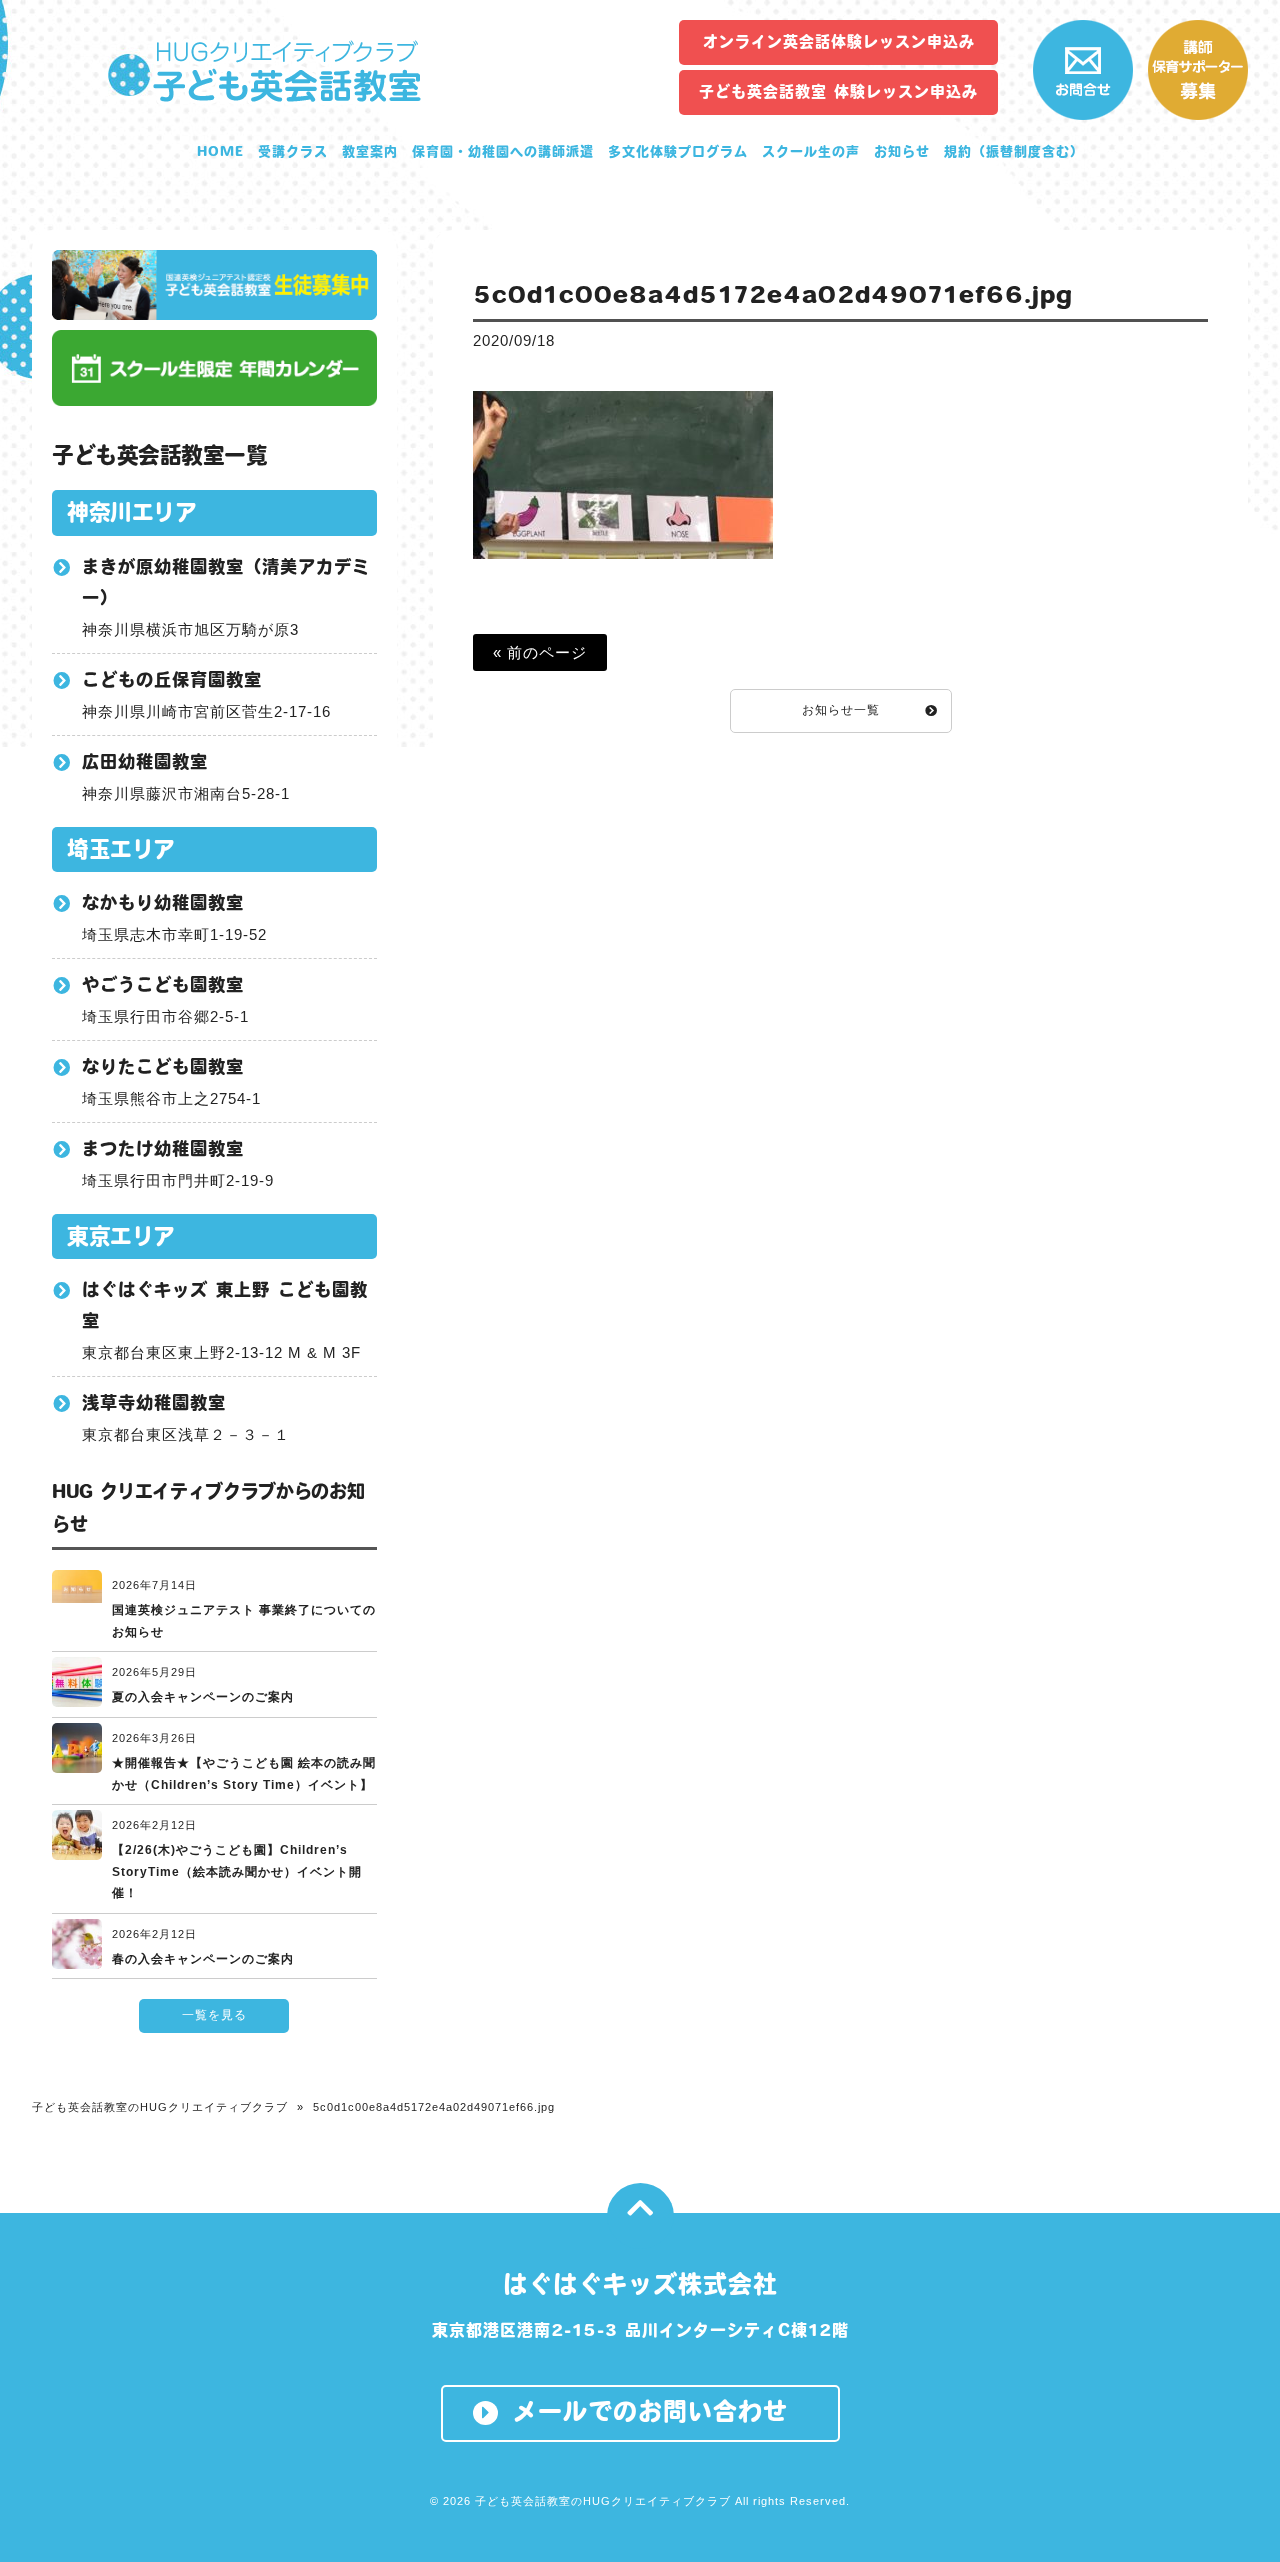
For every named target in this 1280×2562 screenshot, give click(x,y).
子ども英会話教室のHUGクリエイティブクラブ (160, 2107)
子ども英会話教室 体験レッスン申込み (838, 91)
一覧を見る (214, 2015)
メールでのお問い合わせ (650, 2411)
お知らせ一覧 (841, 710)
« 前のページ (540, 652)
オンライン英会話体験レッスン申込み (839, 41)
